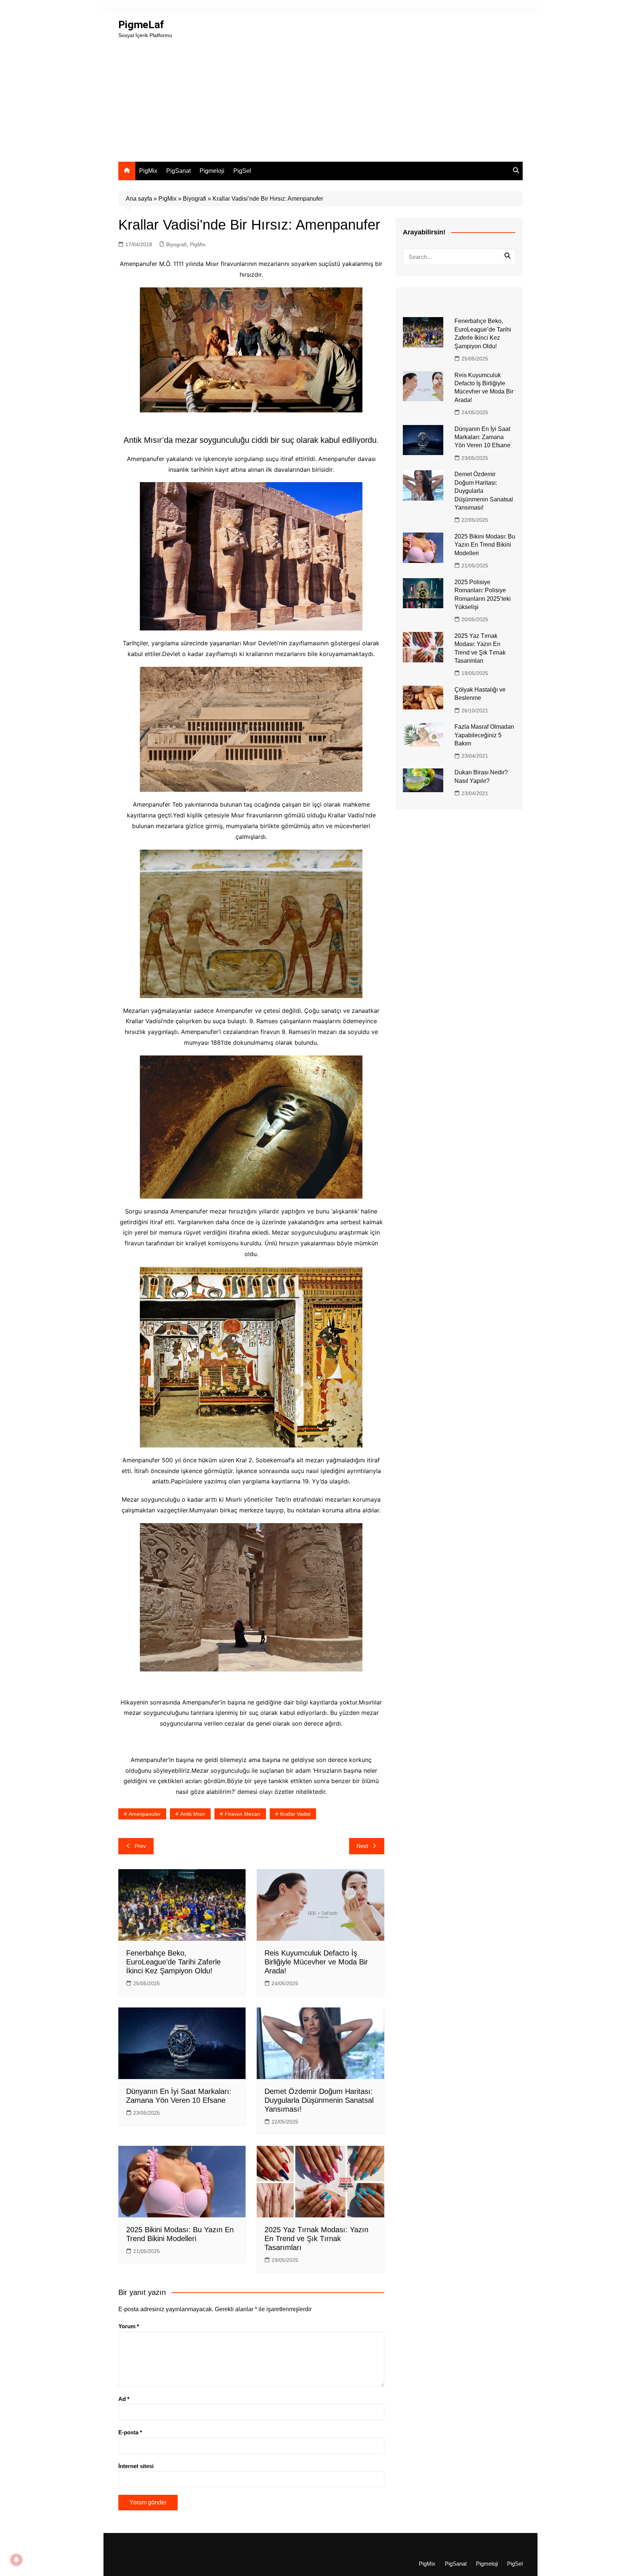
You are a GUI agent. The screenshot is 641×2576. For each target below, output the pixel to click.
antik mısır (193, 1814)
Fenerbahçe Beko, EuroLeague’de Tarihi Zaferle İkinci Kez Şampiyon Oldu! (173, 1962)
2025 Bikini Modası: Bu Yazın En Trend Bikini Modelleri (485, 545)
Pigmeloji (212, 171)
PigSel (242, 171)
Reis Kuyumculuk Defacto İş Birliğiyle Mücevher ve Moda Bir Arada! (316, 1962)
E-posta (130, 2432)
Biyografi (195, 199)
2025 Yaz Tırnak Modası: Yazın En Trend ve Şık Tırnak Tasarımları (316, 2239)
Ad (124, 2399)
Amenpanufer (145, 1814)
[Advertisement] (320, 95)
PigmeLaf (141, 25)
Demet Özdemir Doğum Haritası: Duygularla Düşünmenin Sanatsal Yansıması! (319, 2100)
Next (362, 1846)
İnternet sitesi (136, 2466)
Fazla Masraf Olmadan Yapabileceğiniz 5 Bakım (484, 735)
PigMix (148, 171)
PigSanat (178, 171)
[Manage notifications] (16, 2560)
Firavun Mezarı (243, 1814)
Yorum (129, 2326)
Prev (140, 1846)
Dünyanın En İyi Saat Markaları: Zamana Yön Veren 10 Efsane (482, 437)
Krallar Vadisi (295, 1814)
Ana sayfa (139, 199)
